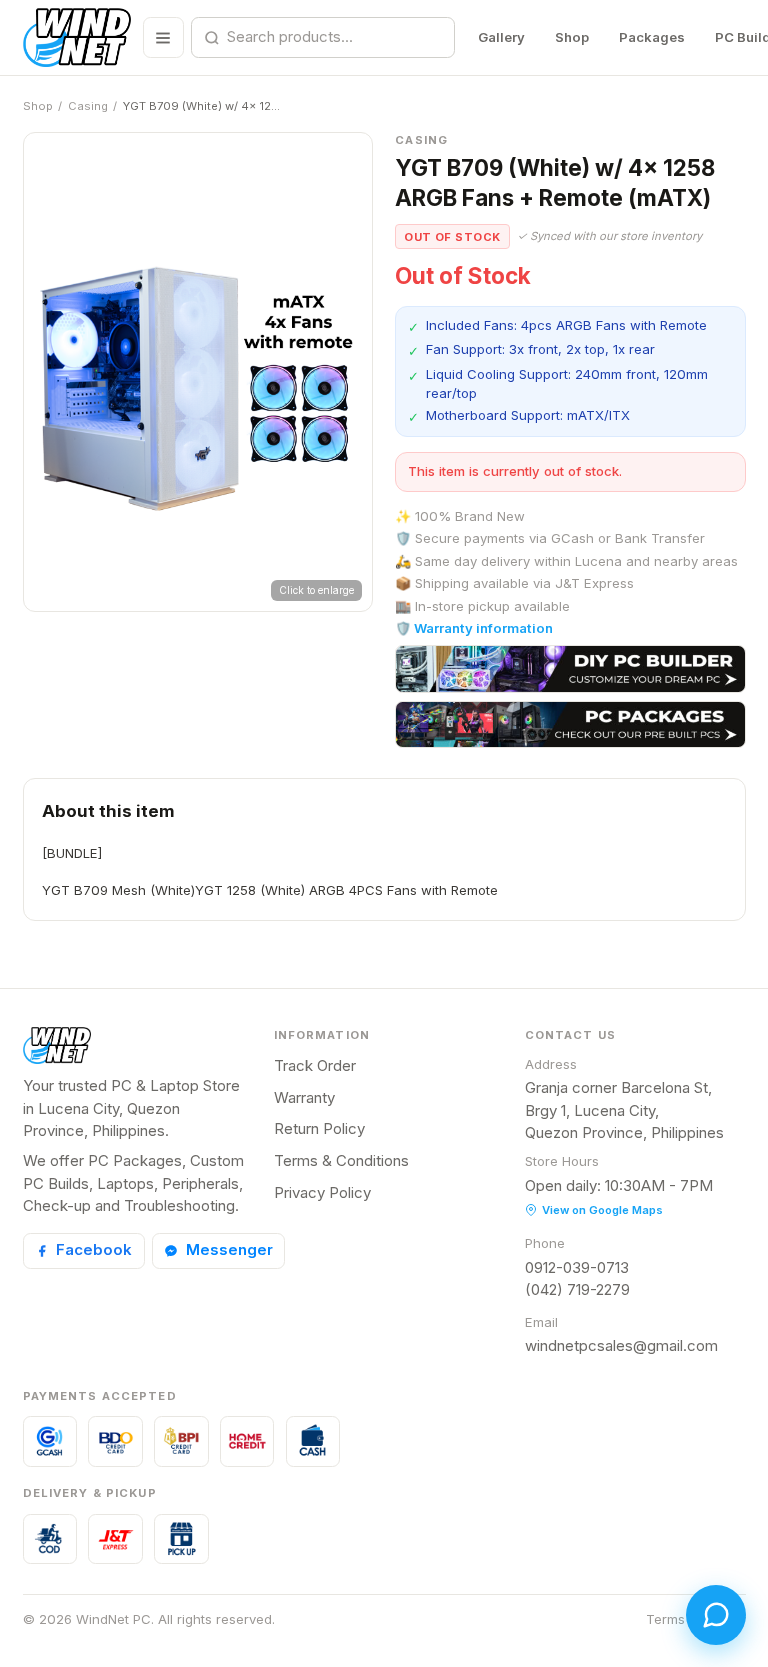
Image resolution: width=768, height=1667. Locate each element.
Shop (572, 37)
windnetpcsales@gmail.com (621, 1345)
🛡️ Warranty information (474, 628)
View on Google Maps (602, 1210)
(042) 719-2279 (577, 1289)
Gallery (501, 37)
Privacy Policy (322, 1192)
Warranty (304, 1097)
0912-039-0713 (577, 1267)
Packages (652, 37)
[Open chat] (716, 1615)
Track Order (315, 1065)
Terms (665, 1619)
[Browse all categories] (163, 37)
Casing (88, 106)
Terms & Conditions (341, 1160)
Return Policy (319, 1128)
